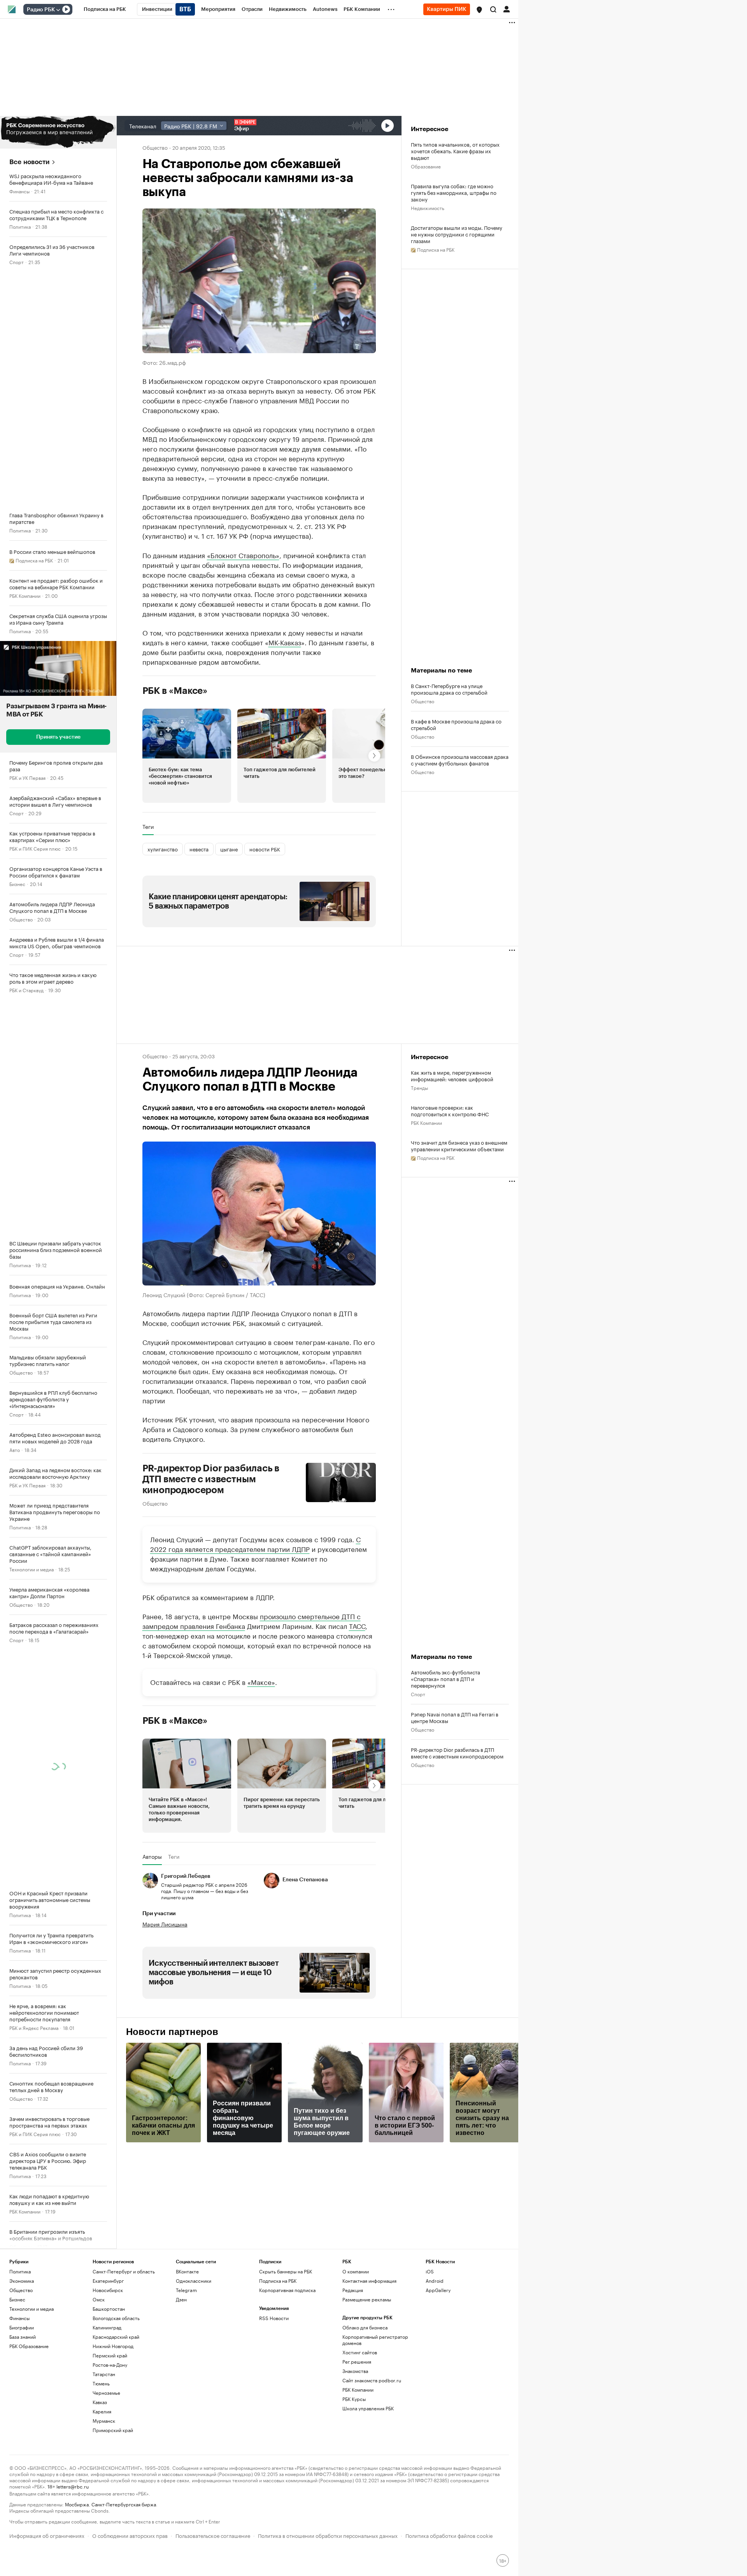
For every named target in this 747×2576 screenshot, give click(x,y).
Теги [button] (148, 827)
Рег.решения (357, 2361)
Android (435, 2281)
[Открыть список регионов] (479, 10)
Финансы (19, 191)
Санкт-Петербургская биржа (124, 2504)
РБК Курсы (354, 2399)
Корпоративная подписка (287, 2290)
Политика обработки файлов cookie (449, 2535)
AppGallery (438, 2290)
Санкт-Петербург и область (124, 2271)
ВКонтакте (187, 2271)
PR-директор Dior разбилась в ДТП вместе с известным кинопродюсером (211, 1479)
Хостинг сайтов (360, 2352)
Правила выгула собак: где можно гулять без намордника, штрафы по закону (454, 192)
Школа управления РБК (368, 2408)
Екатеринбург (108, 2281)
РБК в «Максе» (175, 691)
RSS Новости (274, 2318)
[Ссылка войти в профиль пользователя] (507, 9)
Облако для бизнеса (365, 2327)
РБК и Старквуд (26, 990)
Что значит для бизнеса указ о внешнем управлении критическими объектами (459, 1145)
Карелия (102, 2411)
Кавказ (100, 2402)
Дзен (181, 2299)
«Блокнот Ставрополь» (243, 555)
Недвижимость (428, 208)
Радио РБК (41, 10)
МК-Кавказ (285, 642)
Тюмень (101, 2383)
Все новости (29, 162)
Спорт (17, 262)
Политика (20, 226)
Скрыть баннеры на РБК (286, 2271)
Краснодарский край (116, 2337)
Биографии (22, 2327)
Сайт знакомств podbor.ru (372, 2380)
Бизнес (17, 883)
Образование (426, 166)
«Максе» (261, 1681)
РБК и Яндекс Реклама (34, 2027)
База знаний (23, 2337)
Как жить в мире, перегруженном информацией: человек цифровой (452, 1075)
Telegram (186, 2290)
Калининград (107, 2327)
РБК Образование (29, 2346)
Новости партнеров (172, 2032)
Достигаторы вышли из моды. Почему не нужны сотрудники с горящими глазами (457, 234)
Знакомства (355, 2371)
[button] (479, 10)
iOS (430, 2271)
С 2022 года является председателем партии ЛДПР (255, 1544)
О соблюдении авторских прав (130, 2535)
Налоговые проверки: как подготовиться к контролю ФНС (450, 1110)
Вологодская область (116, 2318)
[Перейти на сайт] (58, 132)
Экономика (22, 2281)
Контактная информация (369, 2281)
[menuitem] (105, 9)
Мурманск (104, 2421)
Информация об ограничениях (47, 2535)
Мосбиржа (77, 2504)
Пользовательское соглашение (213, 2535)
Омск (99, 2299)
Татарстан (104, 2374)
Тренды (419, 1087)
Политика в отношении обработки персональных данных (328, 2535)
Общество (21, 919)
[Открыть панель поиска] (493, 9)
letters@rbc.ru (73, 2486)
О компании (356, 2271)
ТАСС (357, 1625)
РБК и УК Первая (27, 777)
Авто (15, 1449)
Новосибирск (108, 2290)
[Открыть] (58, 10)
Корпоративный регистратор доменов (375, 2340)
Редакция (353, 2290)
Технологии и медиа (32, 1569)
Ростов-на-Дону (110, 2365)
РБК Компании (25, 595)
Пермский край (110, 2355)
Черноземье (106, 2393)
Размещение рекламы (367, 2299)
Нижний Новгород (113, 2346)
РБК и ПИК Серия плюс (35, 848)
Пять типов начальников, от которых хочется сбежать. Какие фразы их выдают (455, 151)
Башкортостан (109, 2309)
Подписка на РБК (278, 2281)
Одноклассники (194, 2281)
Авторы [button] (152, 1856)
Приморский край (113, 2430)
